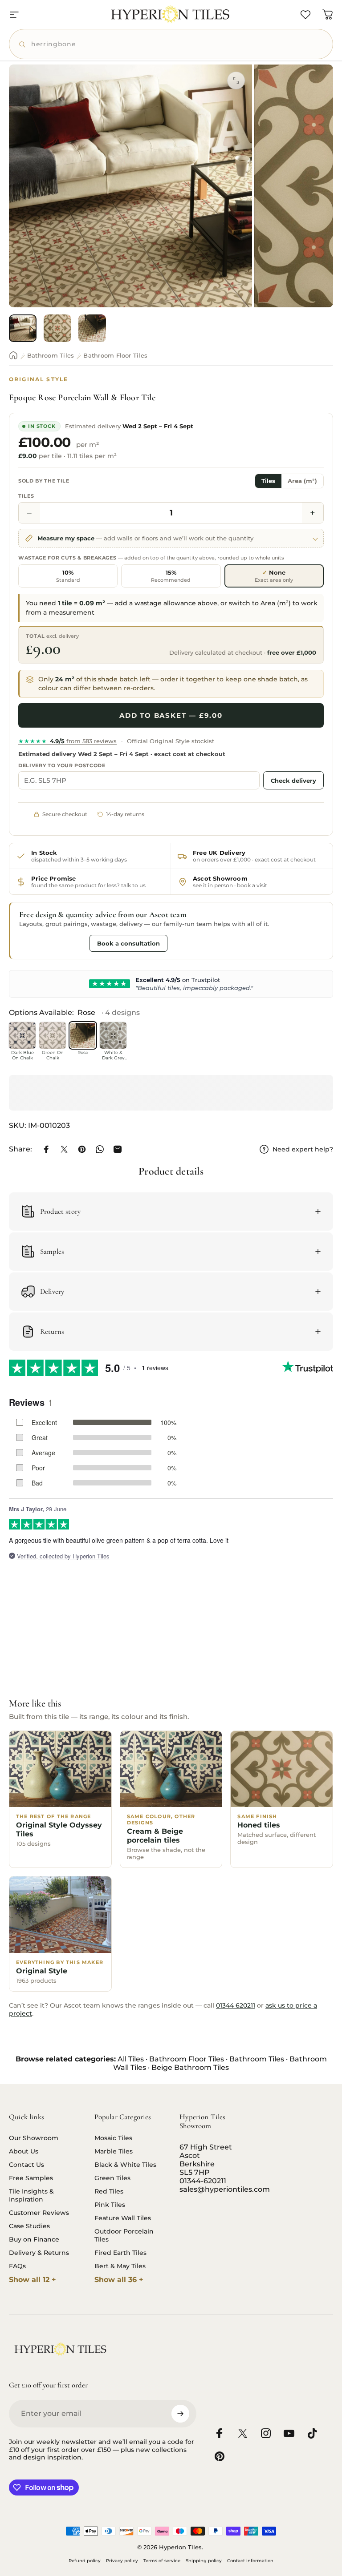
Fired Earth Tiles (120, 2253)
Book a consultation (128, 943)
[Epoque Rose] (83, 1035)
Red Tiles (109, 2191)
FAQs (17, 2266)
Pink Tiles (110, 2205)
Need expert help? (303, 1149)
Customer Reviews (39, 2213)
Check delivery (293, 781)
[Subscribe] (180, 2414)
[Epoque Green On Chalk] (53, 1035)
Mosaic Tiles (113, 2138)
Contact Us (26, 2165)
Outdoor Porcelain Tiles (124, 2235)
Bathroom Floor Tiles (115, 355)
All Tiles (131, 2059)
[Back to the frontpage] (13, 355)
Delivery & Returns (39, 2253)
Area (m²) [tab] (302, 481)
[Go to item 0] (23, 328)
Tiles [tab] (268, 481)
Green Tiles (112, 2178)
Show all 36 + (119, 2280)
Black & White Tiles (125, 2165)
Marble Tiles (114, 2151)
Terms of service (162, 2561)
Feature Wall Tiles (123, 2218)
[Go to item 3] (92, 328)
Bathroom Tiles (51, 355)
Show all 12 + (33, 2280)
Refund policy (85, 2561)
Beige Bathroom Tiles (190, 2067)
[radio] (68, 576)
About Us (24, 2151)
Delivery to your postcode (62, 765)
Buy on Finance (34, 2239)
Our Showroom (34, 2138)
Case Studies (29, 2226)
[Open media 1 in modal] (236, 80)
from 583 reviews (67, 741)
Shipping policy (204, 2561)
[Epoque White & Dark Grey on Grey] (113, 1035)
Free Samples (31, 2178)
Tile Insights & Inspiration (31, 2195)
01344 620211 (236, 2005)
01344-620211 (203, 2181)
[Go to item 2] (57, 328)
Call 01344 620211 (52, 943)
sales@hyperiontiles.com (225, 2189)
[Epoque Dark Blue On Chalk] (22, 1035)
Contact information (250, 2561)
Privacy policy (122, 2561)
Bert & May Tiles (120, 2266)
